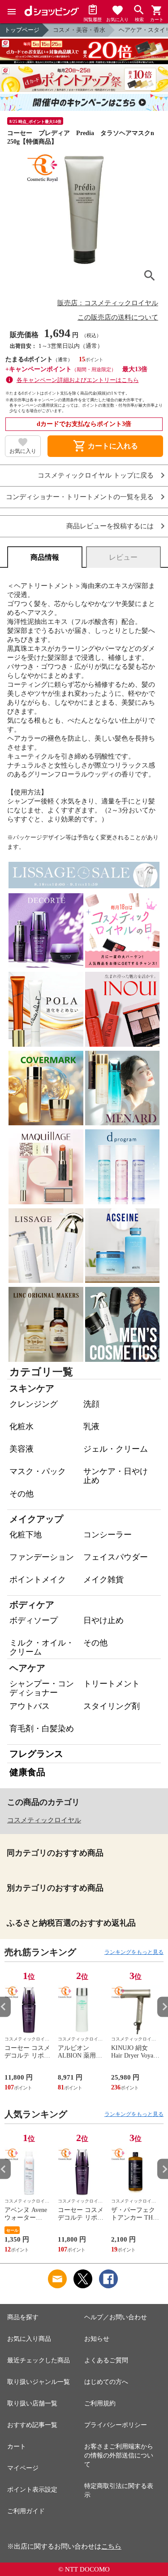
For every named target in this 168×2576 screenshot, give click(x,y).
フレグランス (36, 1754)
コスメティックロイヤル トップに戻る (96, 476)
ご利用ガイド (26, 2511)
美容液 (22, 1449)
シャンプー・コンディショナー (42, 1688)
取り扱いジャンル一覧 (39, 2382)
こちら (111, 2546)
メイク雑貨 (103, 1580)
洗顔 (91, 1404)
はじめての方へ (106, 2382)
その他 (22, 1494)
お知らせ (97, 2339)
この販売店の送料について (118, 317)
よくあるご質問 (106, 2360)
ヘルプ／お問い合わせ (116, 2317)
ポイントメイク (38, 1580)
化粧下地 (26, 1535)
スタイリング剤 (112, 1706)
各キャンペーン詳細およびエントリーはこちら (78, 380)
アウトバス (30, 1706)
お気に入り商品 (29, 2339)
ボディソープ (34, 1620)
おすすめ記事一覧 (32, 2425)
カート (17, 2447)
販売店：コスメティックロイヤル (108, 303)
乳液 (91, 1426)
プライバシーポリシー (116, 2425)
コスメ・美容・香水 (79, 30)
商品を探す (23, 2317)
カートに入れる (105, 446)
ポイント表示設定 (32, 2490)
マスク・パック (38, 1471)
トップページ (22, 30)
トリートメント (112, 1684)
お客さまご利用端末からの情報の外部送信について (119, 2455)
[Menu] (12, 12)
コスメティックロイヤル (44, 1820)
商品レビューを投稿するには (110, 526)
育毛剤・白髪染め (42, 1729)
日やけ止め (103, 1620)
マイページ (23, 2468)
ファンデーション (42, 1557)
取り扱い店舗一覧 (32, 2403)
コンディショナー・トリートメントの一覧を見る (80, 497)
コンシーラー (108, 1535)
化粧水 (22, 1426)
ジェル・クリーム (116, 1449)
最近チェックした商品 (39, 2360)
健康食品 (27, 1772)
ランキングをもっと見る (134, 1952)
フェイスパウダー (116, 1557)
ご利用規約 (100, 2403)
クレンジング (34, 1404)
